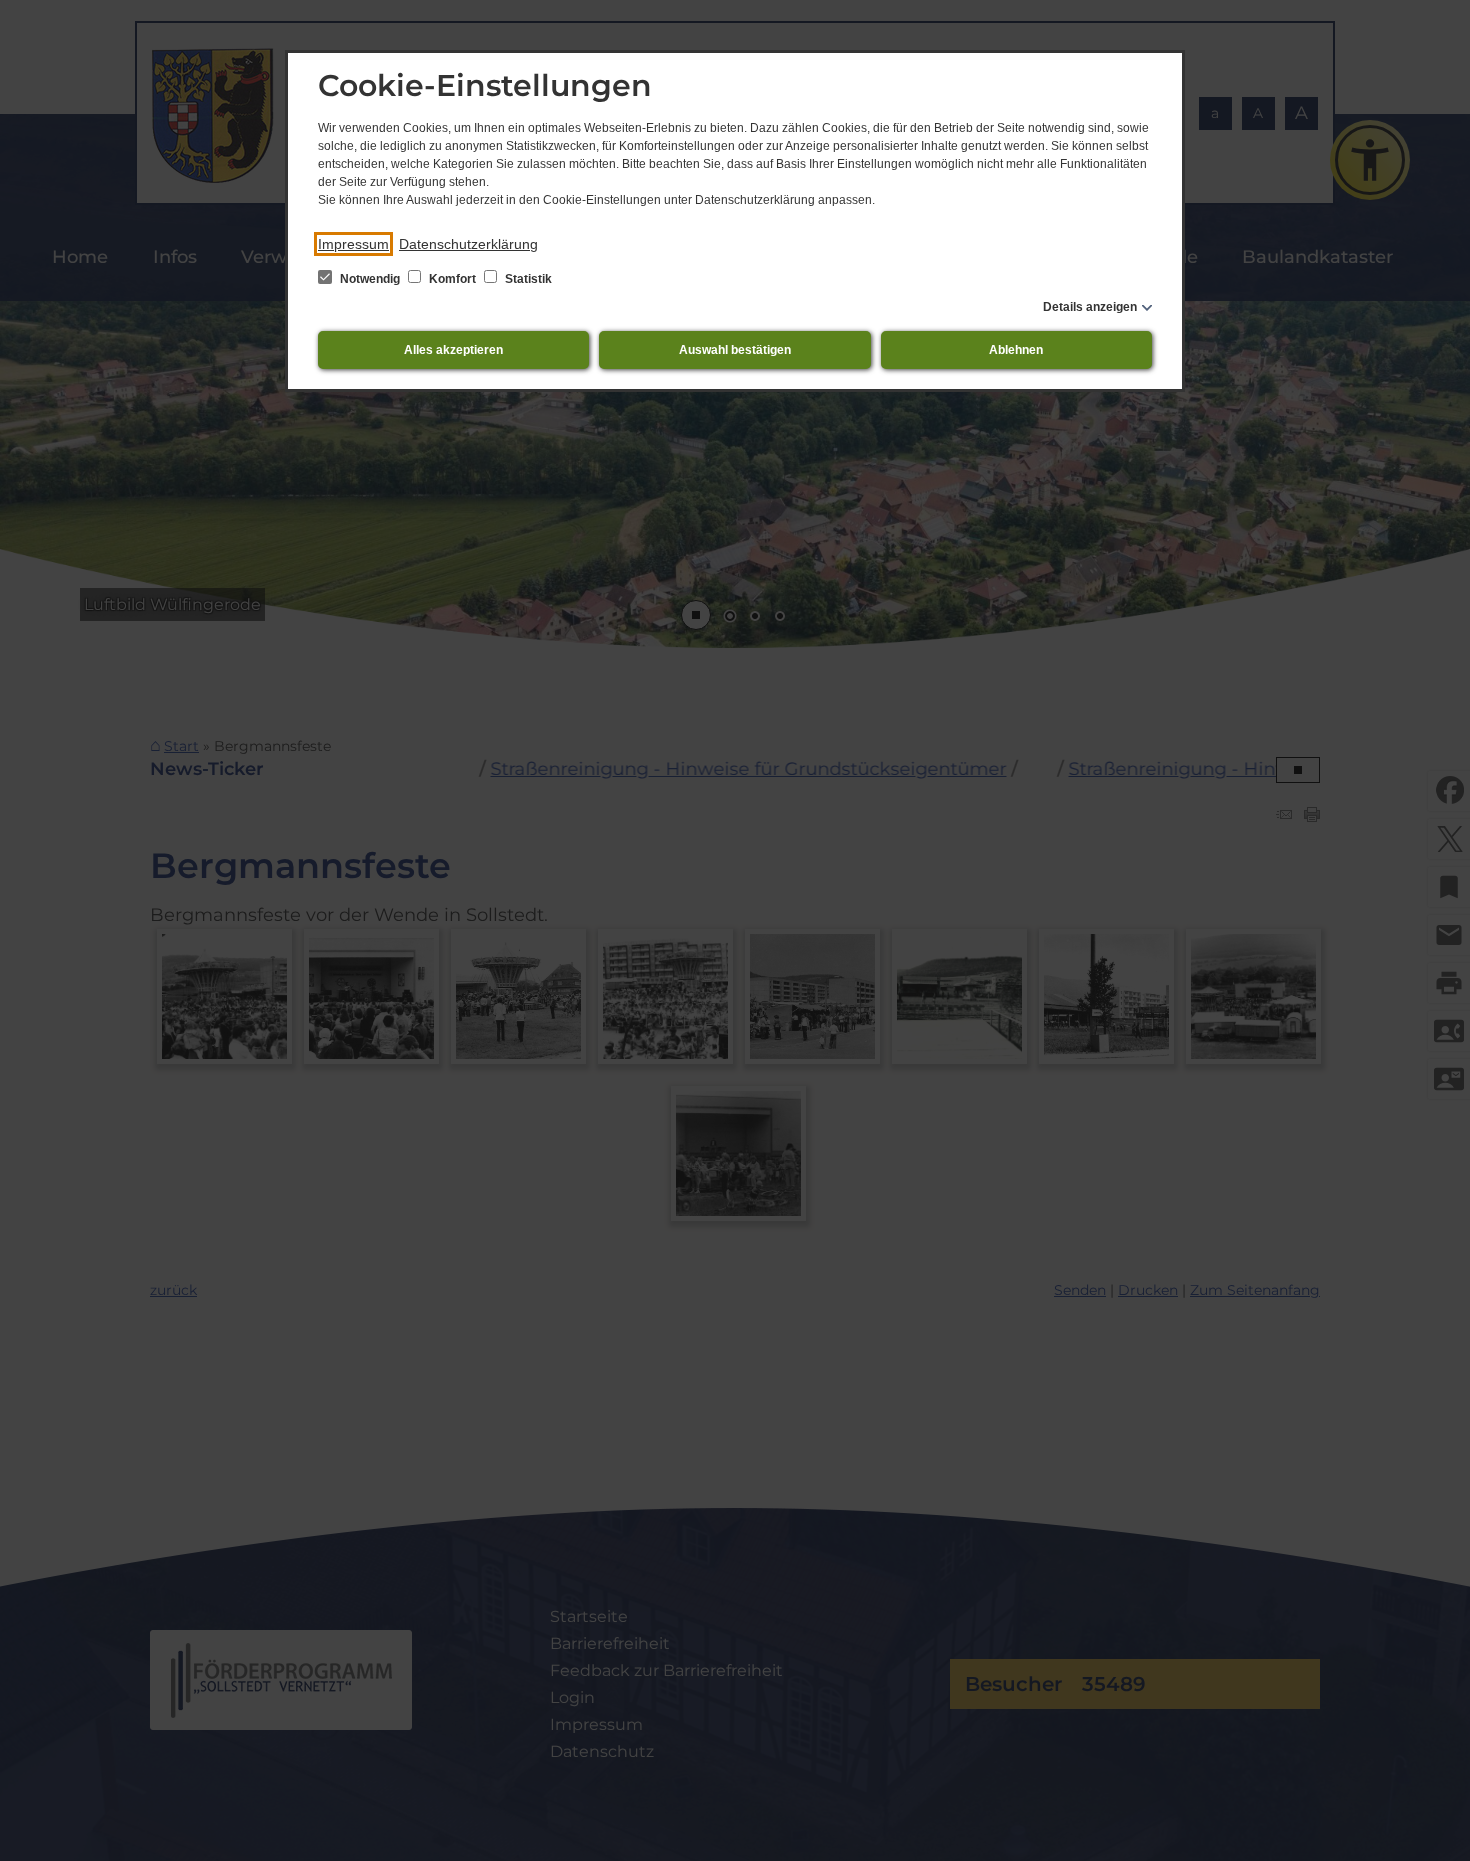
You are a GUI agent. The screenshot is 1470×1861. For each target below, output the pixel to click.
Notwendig (370, 279)
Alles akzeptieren (453, 350)
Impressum (353, 244)
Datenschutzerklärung (468, 244)
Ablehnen (1016, 350)
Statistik (527, 279)
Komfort (452, 279)
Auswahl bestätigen (735, 350)
